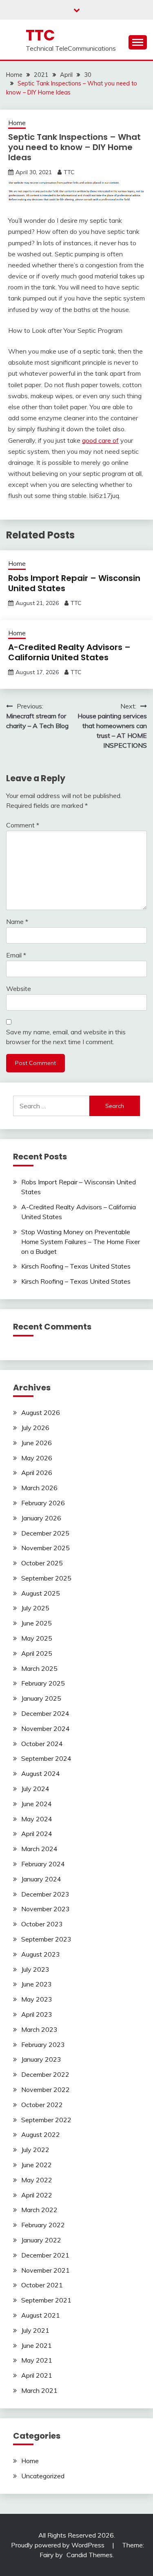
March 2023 (39, 2029)
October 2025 (42, 1563)
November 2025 (45, 1548)
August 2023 (41, 1954)
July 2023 (35, 1969)
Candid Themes (90, 2555)
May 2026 (37, 1458)
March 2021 (39, 2390)
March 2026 (39, 1488)
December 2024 (45, 1713)
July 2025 (35, 1608)
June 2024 (37, 1804)
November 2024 (45, 1729)
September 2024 (46, 1758)
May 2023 (37, 1999)
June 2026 (37, 1443)
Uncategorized (43, 2476)
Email (16, 955)
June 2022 (37, 2165)
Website (19, 989)
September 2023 (46, 1939)
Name (17, 921)
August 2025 (41, 1593)
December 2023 (45, 1894)
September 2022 (46, 2120)
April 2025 (37, 1653)
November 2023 (45, 1909)
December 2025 (45, 1533)
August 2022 (41, 2134)
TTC (40, 35)
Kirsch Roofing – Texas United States (76, 1266)
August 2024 (41, 1773)
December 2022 (45, 2074)
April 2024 (37, 1834)
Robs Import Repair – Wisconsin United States (74, 583)
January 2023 (41, 2059)
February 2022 (43, 2225)
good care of (100, 440)
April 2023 (37, 2014)
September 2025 (46, 1578)
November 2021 (45, 2270)
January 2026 (41, 1518)
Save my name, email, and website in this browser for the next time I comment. (66, 1037)
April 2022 (37, 2195)
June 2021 (37, 2345)
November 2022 (45, 2089)
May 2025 (37, 1638)
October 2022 (42, 2105)
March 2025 (39, 1668)
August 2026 (41, 1412)
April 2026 (37, 1473)
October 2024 (42, 1744)
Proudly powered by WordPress (59, 2545)
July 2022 (35, 2150)
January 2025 (41, 1698)
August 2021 (41, 2315)
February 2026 (43, 1503)
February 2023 (43, 2045)
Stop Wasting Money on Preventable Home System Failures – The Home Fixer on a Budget (81, 1242)
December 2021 (45, 2255)
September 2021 (46, 2300)
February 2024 (43, 1864)
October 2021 (42, 2285)
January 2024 (41, 1879)
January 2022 (41, 2240)
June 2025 (37, 1623)
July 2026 (35, 1428)
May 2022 (37, 2180)
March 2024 (39, 1849)
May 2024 (37, 1819)
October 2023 (42, 1924)
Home (17, 123)
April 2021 (37, 2375)
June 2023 (37, 1984)
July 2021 (35, 2330)
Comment (23, 825)
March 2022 (39, 2210)
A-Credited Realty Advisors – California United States (69, 652)
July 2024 (35, 1789)
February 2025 (43, 1683)
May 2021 (37, 2360)
